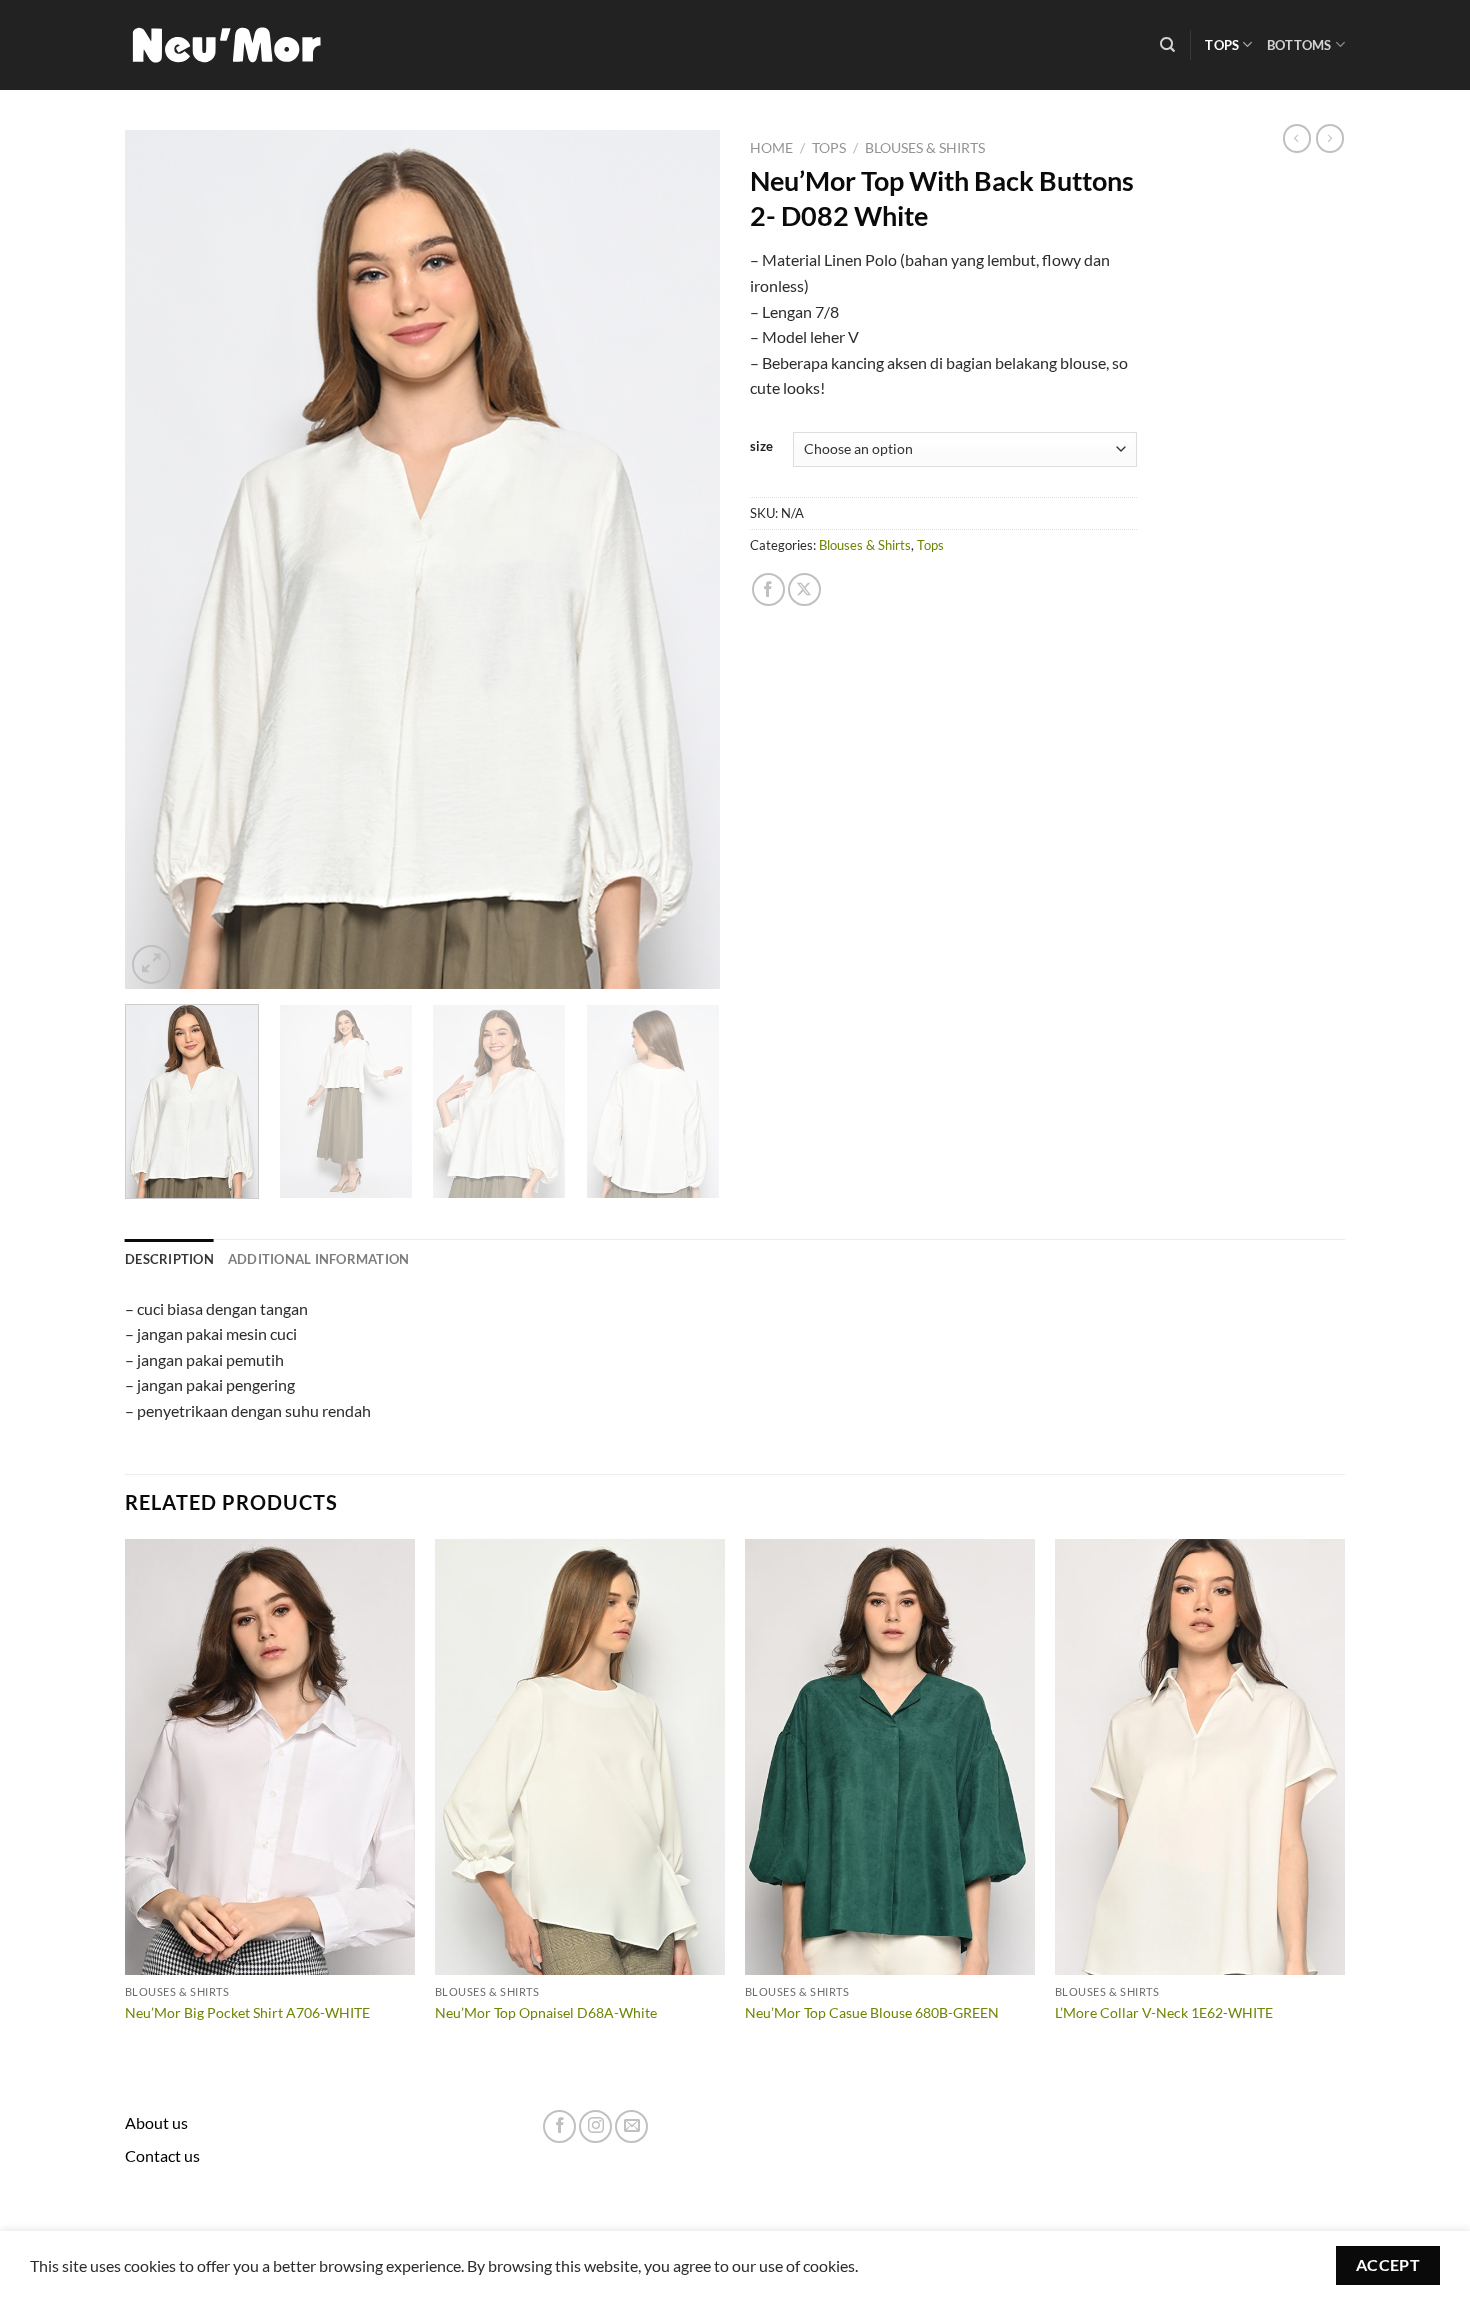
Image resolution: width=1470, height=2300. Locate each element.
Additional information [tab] (319, 1259)
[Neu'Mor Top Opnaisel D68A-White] (580, 1757)
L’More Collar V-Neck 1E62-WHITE (1164, 2012)
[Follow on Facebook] (559, 2126)
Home (771, 148)
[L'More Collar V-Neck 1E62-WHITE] (1200, 1757)
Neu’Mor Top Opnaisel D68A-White (546, 2012)
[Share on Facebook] (768, 589)
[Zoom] (151, 964)
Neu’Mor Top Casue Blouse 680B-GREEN (872, 2012)
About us (156, 2122)
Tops (1222, 45)
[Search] (1167, 45)
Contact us (162, 2155)
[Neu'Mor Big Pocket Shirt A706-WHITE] (270, 1757)
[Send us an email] (631, 2126)
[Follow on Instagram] (595, 2126)
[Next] (683, 560)
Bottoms (1299, 45)
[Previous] (162, 560)
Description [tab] (169, 1259)
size (761, 447)
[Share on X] (804, 589)
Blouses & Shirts (925, 148)
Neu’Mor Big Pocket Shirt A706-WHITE (247, 2012)
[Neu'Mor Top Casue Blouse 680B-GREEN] (890, 1757)
